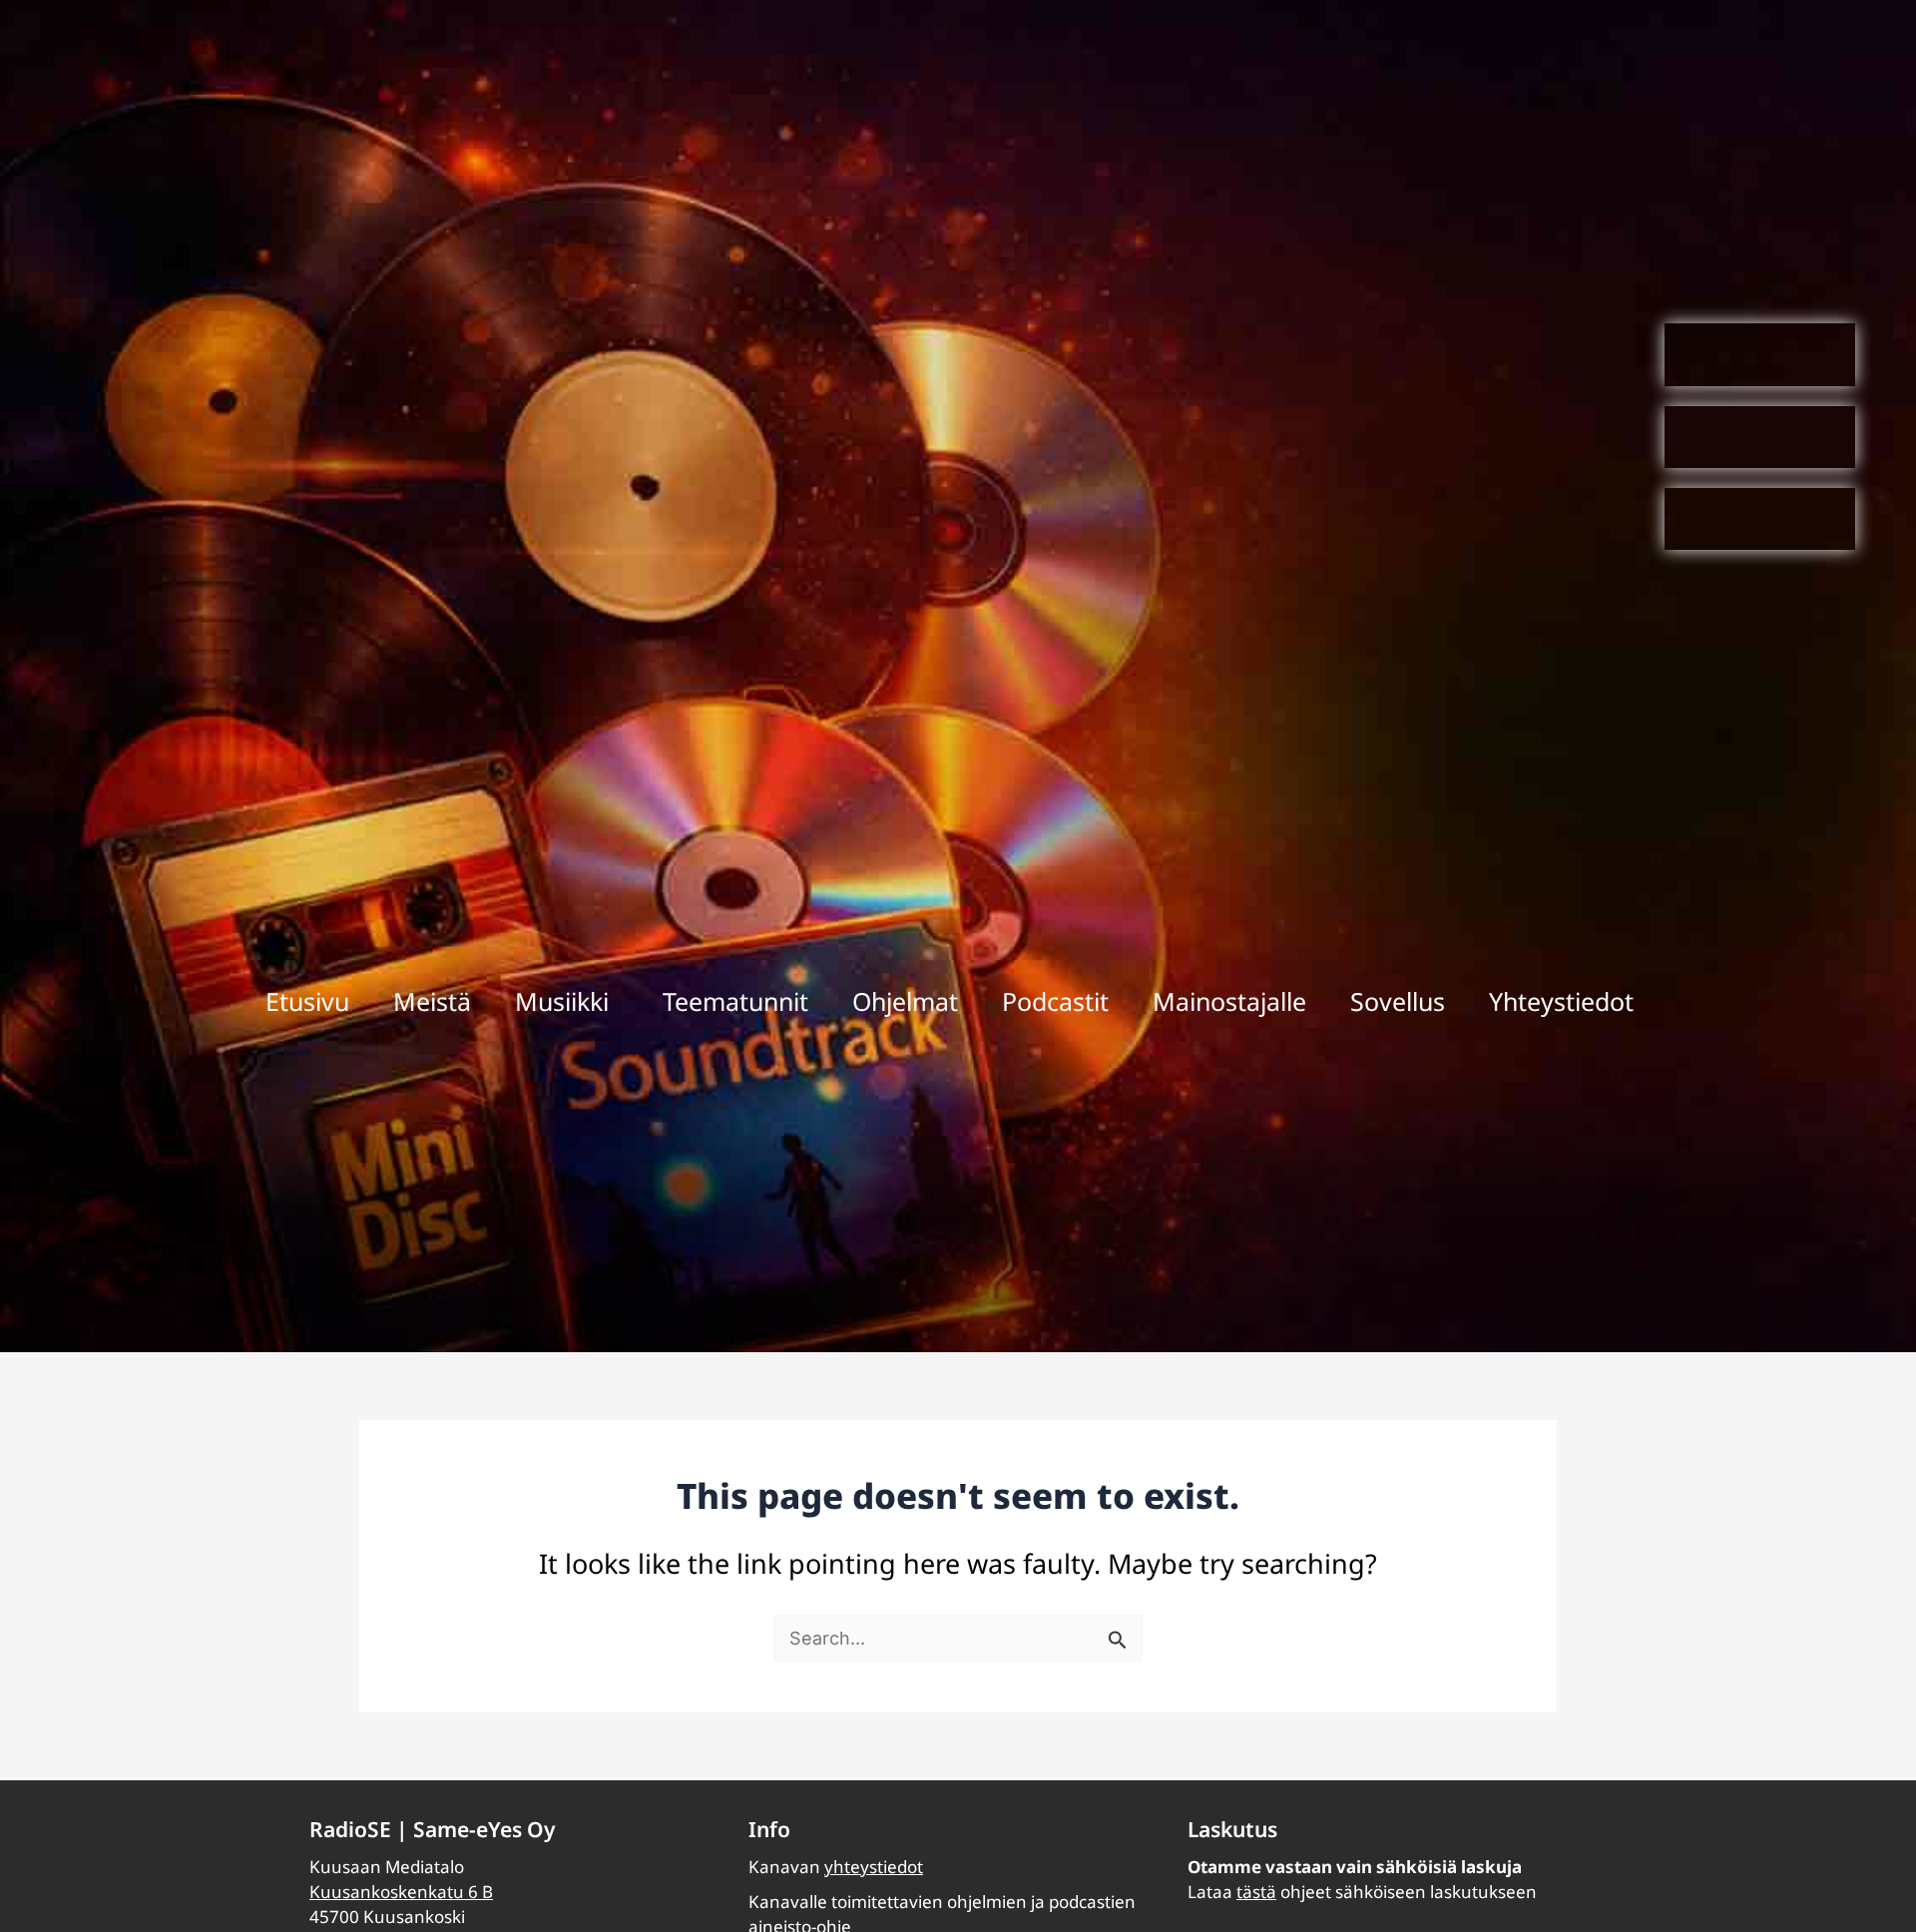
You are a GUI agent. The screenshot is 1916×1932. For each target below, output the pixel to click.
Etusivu (307, 1001)
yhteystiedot (874, 1867)
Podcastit (1055, 1001)
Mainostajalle (1229, 1001)
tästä (1256, 1892)
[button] (567, 1001)
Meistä (432, 1001)
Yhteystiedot (1561, 1001)
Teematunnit (735, 1001)
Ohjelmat (905, 1001)
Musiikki (562, 1001)
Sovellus (1398, 1001)
